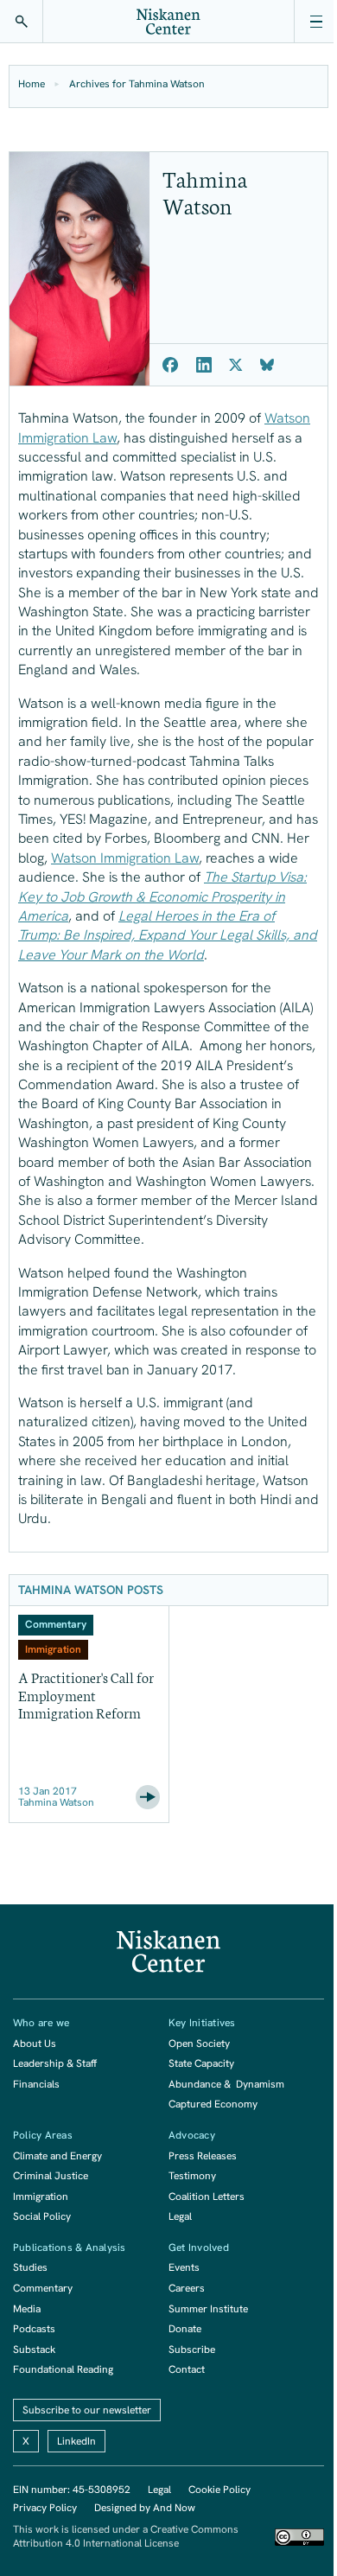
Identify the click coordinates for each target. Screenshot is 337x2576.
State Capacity (201, 2063)
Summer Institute (208, 2309)
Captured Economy (213, 2104)
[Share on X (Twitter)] (236, 365)
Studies (30, 2267)
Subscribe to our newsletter (87, 2410)
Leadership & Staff (55, 2063)
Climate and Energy (57, 2156)
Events (184, 2267)
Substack (34, 2350)
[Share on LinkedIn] (204, 365)
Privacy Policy (45, 2508)
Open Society (199, 2044)
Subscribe (192, 2350)
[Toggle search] (22, 22)
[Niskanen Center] (168, 22)
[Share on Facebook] (171, 365)
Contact (187, 2369)
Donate (185, 2329)
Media (27, 2309)
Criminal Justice (51, 2176)
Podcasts (34, 2329)
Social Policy (42, 2216)
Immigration (41, 2197)
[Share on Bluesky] (267, 365)
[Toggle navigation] (315, 22)
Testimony (192, 2176)
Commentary (43, 2288)
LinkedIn (76, 2441)
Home (32, 84)
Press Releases (203, 2156)
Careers (187, 2288)
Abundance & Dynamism (226, 2084)
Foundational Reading (63, 2369)
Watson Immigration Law (125, 858)
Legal (180, 2216)
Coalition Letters (207, 2197)
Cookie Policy (219, 2490)
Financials (36, 2084)
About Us (35, 2044)
